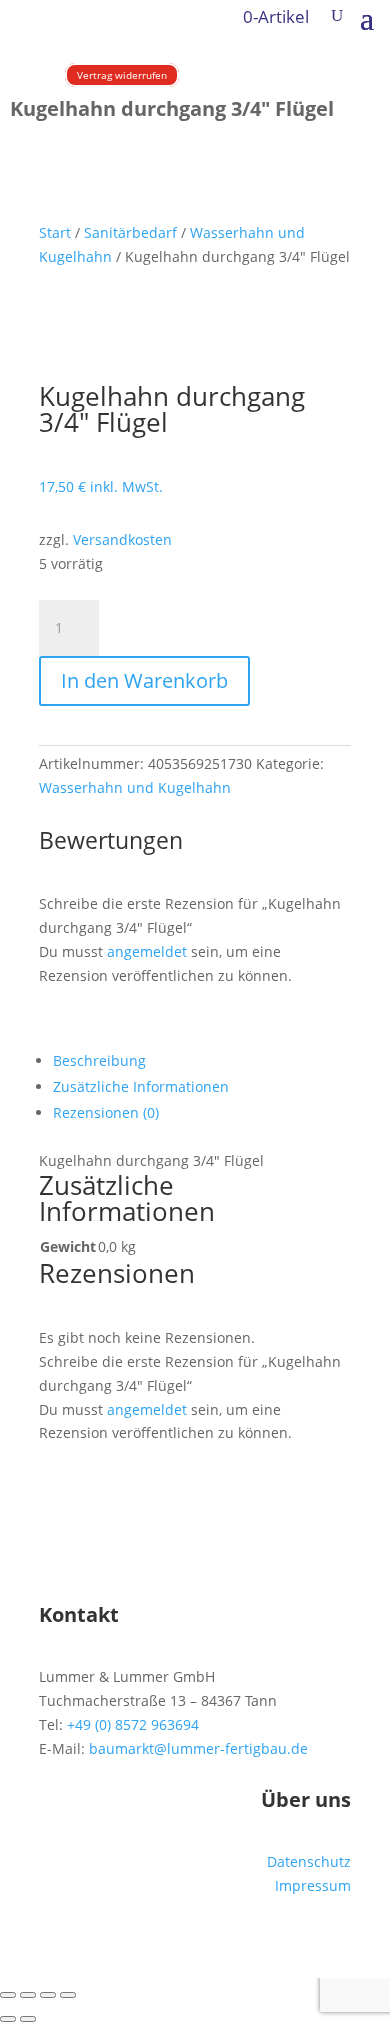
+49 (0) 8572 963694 (133, 1724)
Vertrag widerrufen (122, 75)
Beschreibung (99, 1060)
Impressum (313, 1885)
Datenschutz (309, 1861)
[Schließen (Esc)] (68, 1995)
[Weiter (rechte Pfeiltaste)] (28, 2019)
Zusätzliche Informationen (141, 1086)
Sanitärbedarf (130, 232)
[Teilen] (48, 1995)
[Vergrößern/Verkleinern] (8, 1995)
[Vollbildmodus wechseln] (28, 1995)
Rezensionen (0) (106, 1112)
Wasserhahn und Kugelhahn (135, 787)
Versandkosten (122, 539)
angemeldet (147, 951)
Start (55, 232)
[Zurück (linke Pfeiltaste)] (8, 2019)
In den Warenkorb (144, 680)
